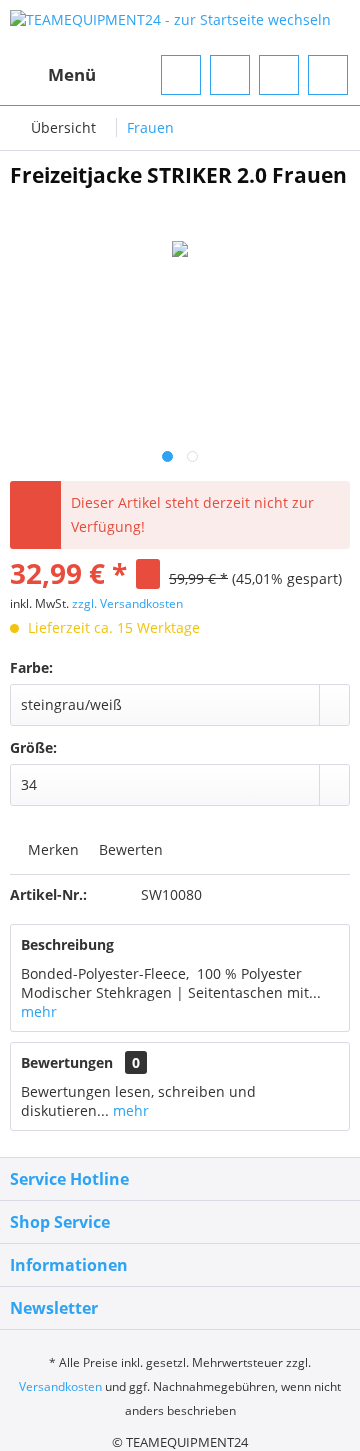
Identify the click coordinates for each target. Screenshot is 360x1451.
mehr (39, 1011)
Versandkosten (60, 1386)
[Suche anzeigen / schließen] (181, 75)
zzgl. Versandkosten (127, 603)
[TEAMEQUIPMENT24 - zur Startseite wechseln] (170, 27)
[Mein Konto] (279, 75)
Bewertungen (67, 1062)
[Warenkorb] (328, 75)
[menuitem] (53, 75)
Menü (72, 74)
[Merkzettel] (230, 75)
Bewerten (129, 849)
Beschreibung (67, 944)
